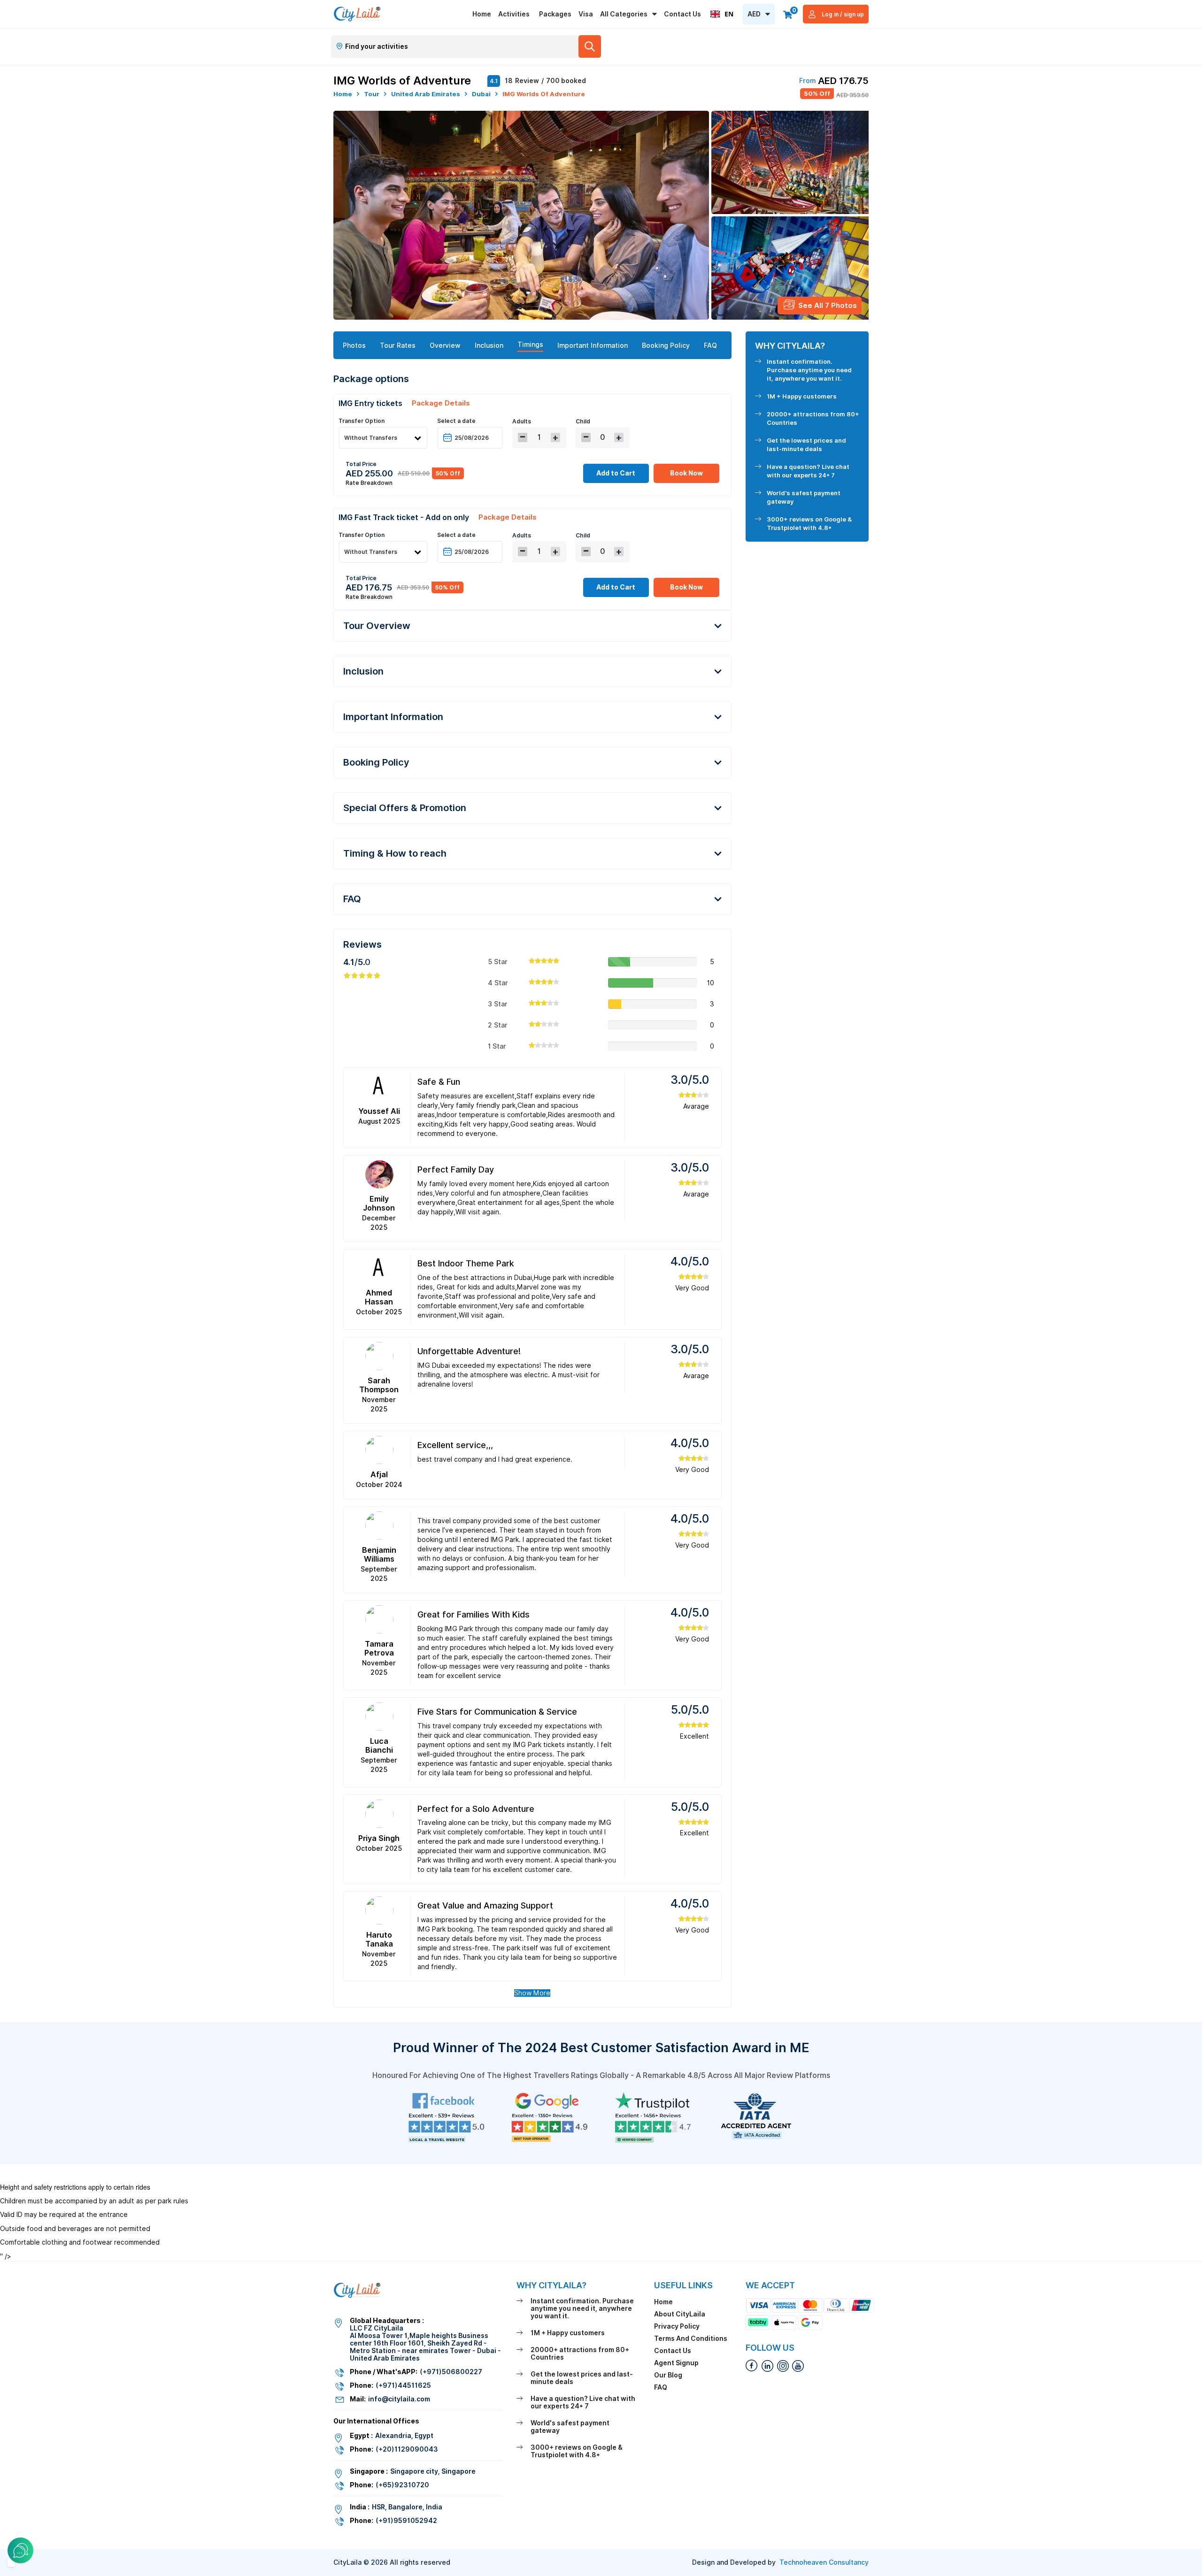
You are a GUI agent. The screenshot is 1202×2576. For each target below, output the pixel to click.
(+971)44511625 (403, 2385)
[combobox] (722, 14)
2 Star (498, 1025)
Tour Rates (398, 345)
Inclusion (489, 345)
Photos (354, 345)
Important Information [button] (393, 717)
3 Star (498, 1004)
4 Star (498, 983)
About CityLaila (680, 2314)
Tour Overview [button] (377, 626)
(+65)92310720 (402, 2485)
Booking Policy (666, 345)
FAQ (710, 345)
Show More (532, 1993)
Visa (586, 14)
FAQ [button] (352, 899)
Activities (514, 14)
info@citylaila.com (399, 2399)
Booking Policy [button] (376, 762)
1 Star (497, 1046)
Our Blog (668, 2375)
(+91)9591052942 (406, 2521)
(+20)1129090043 (407, 2449)
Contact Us (682, 14)
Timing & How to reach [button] (395, 853)
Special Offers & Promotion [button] (405, 808)
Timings (530, 345)
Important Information (593, 345)
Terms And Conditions (691, 2338)
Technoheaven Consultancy (824, 2562)
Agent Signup (676, 2363)
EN (729, 14)
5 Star (498, 962)
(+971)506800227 (451, 2372)
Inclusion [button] (363, 671)
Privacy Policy (677, 2326)
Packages (555, 14)
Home (482, 14)
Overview (445, 345)
